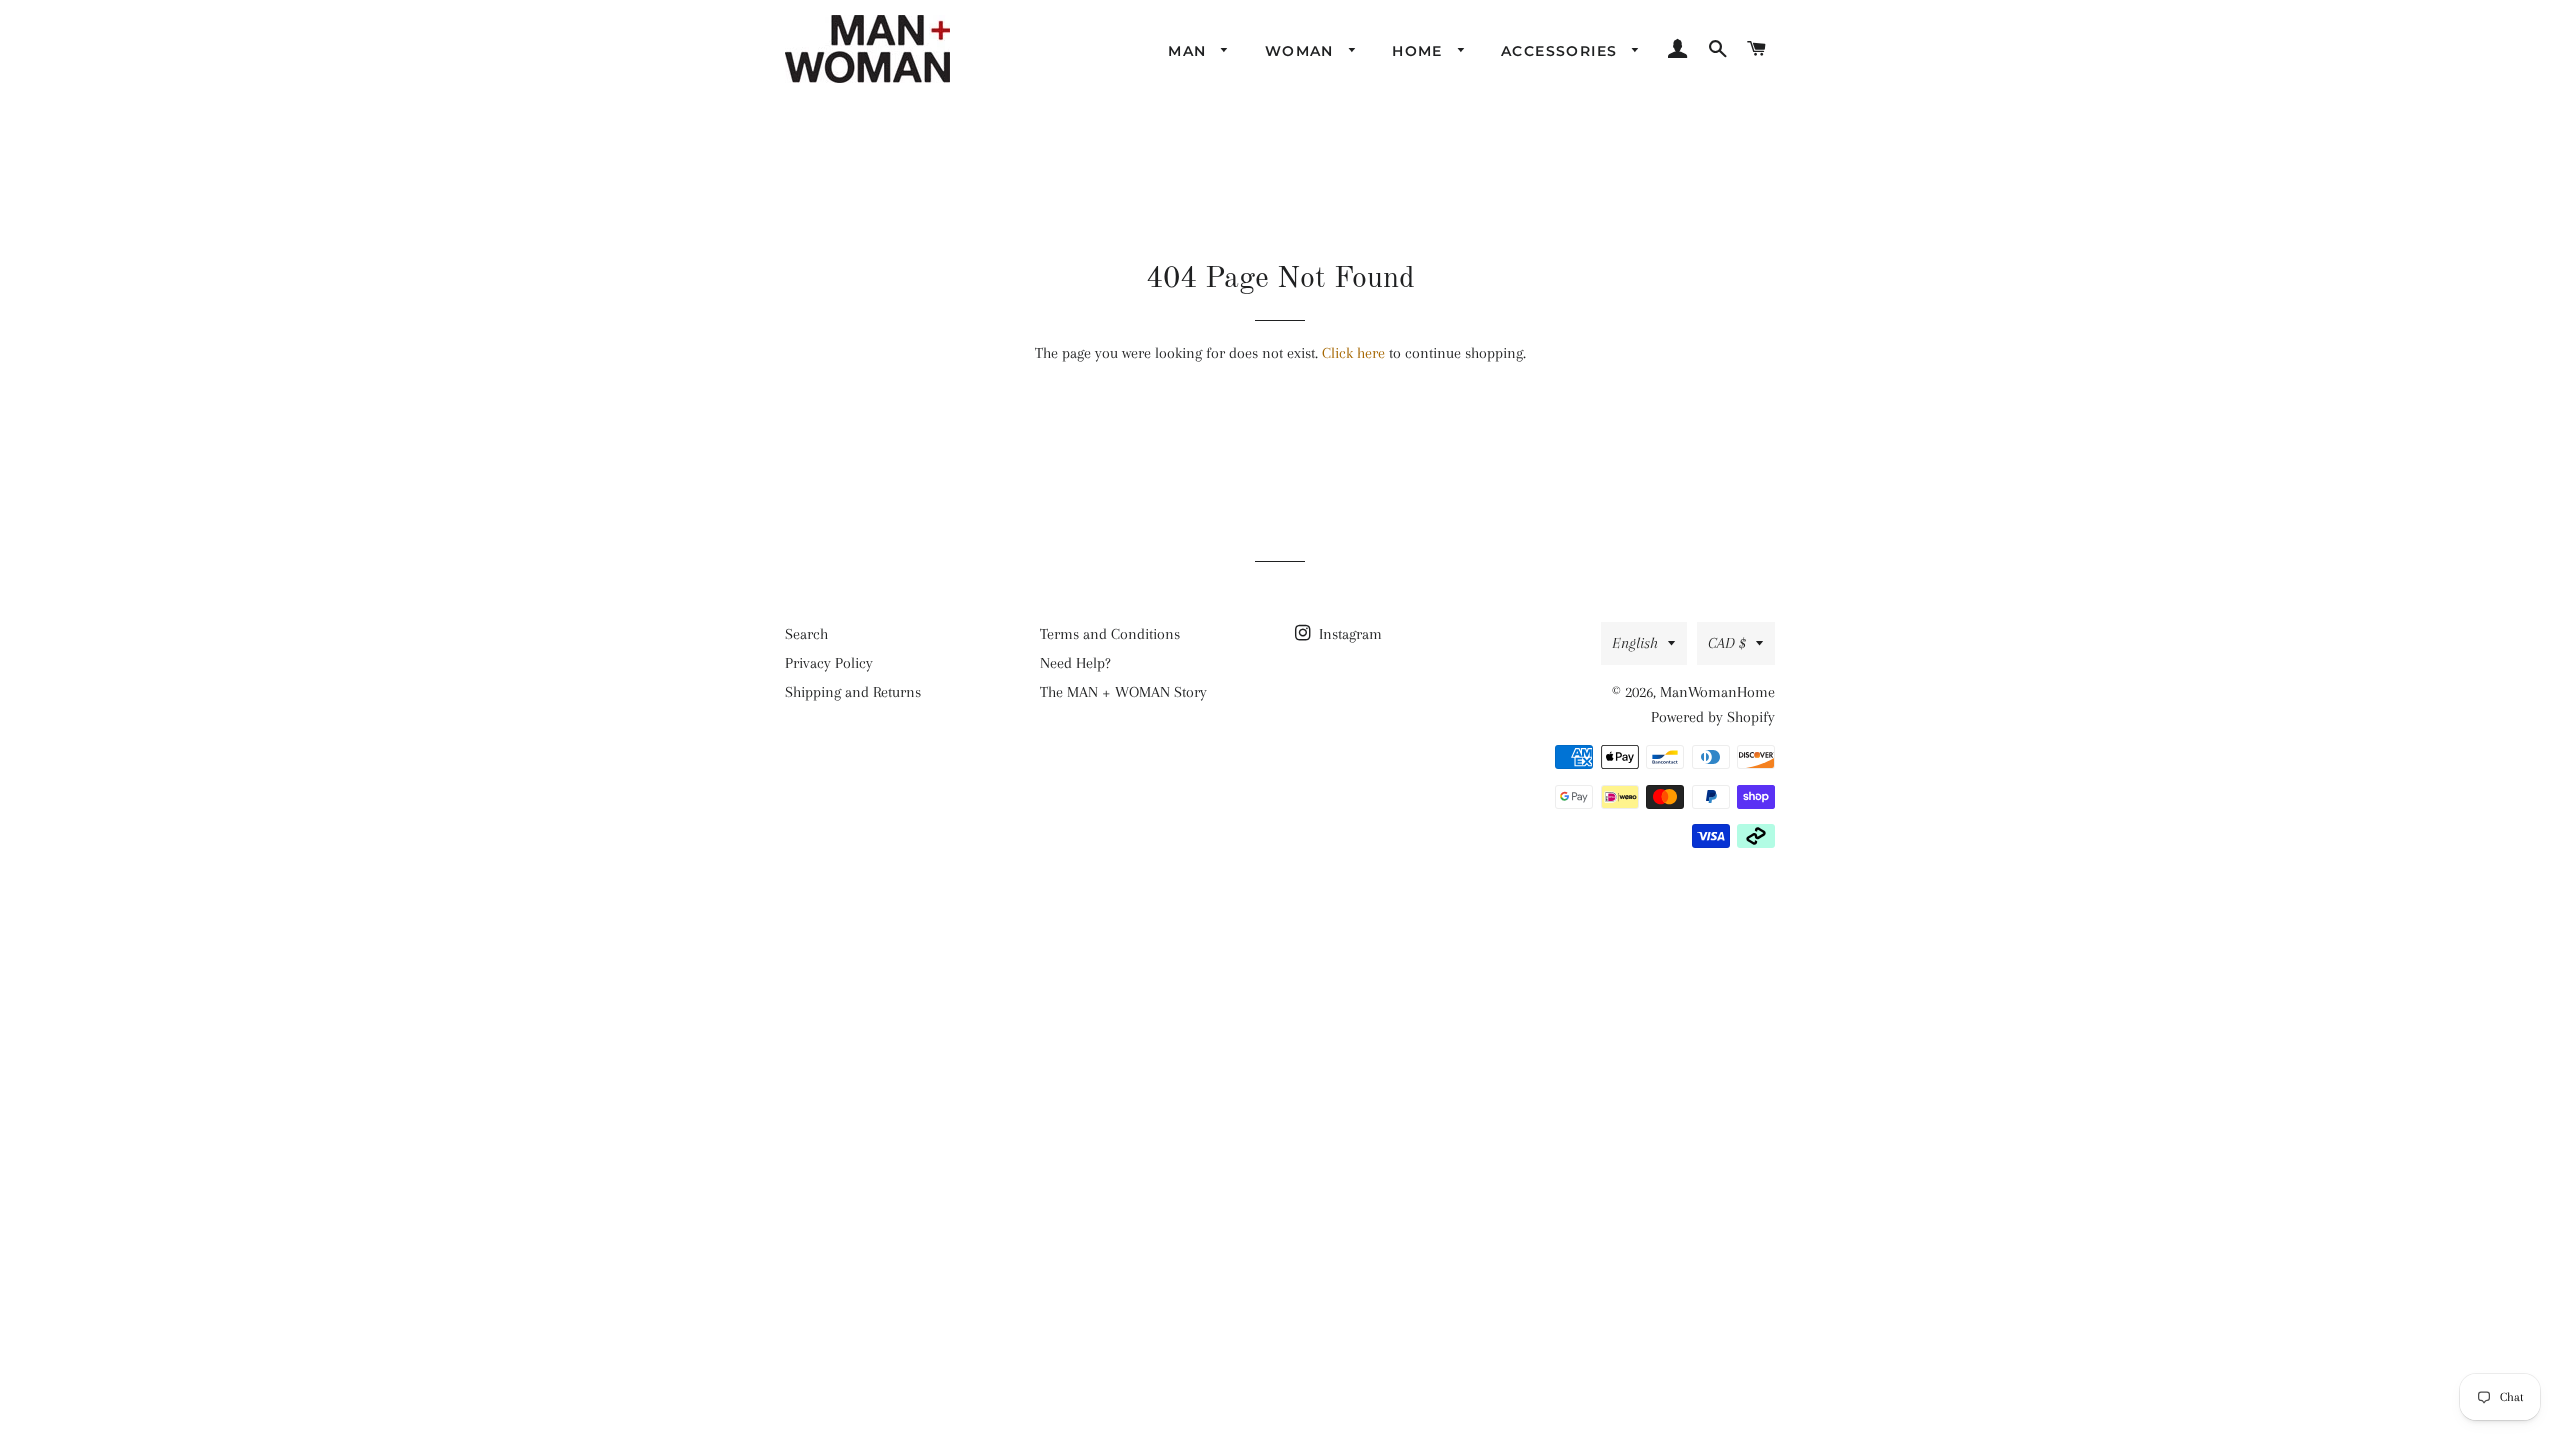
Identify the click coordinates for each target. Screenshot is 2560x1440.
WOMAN (1302, 51)
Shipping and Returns (853, 692)
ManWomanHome (1717, 692)
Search (806, 634)
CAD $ (1727, 643)
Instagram (1348, 634)
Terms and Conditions (1110, 634)
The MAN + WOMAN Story (1123, 692)
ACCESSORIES (1562, 51)
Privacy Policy (829, 663)
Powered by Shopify (1713, 717)
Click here (1353, 353)
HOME (1420, 51)
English (1635, 643)
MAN (1190, 51)
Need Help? (1075, 663)
